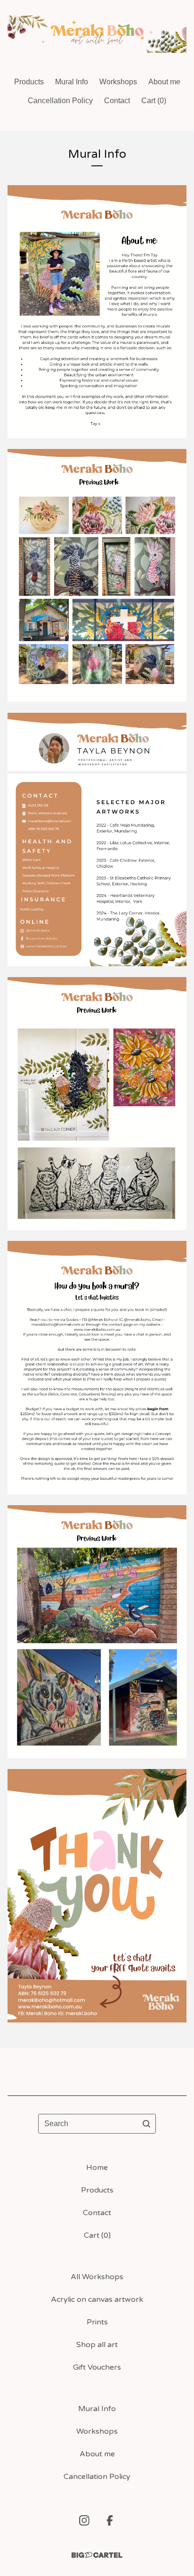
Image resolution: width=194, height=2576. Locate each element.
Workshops (118, 82)
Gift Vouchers (97, 2367)
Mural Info (72, 82)
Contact (117, 101)
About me (164, 82)
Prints (97, 2322)
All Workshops (97, 2277)
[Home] (97, 34)
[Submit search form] (146, 2124)
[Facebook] (110, 2520)
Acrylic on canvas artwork (97, 2299)
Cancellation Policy (60, 101)
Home (97, 2168)
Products (29, 82)
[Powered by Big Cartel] (97, 2555)
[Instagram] (84, 2520)
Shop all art (97, 2345)
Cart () (154, 101)
